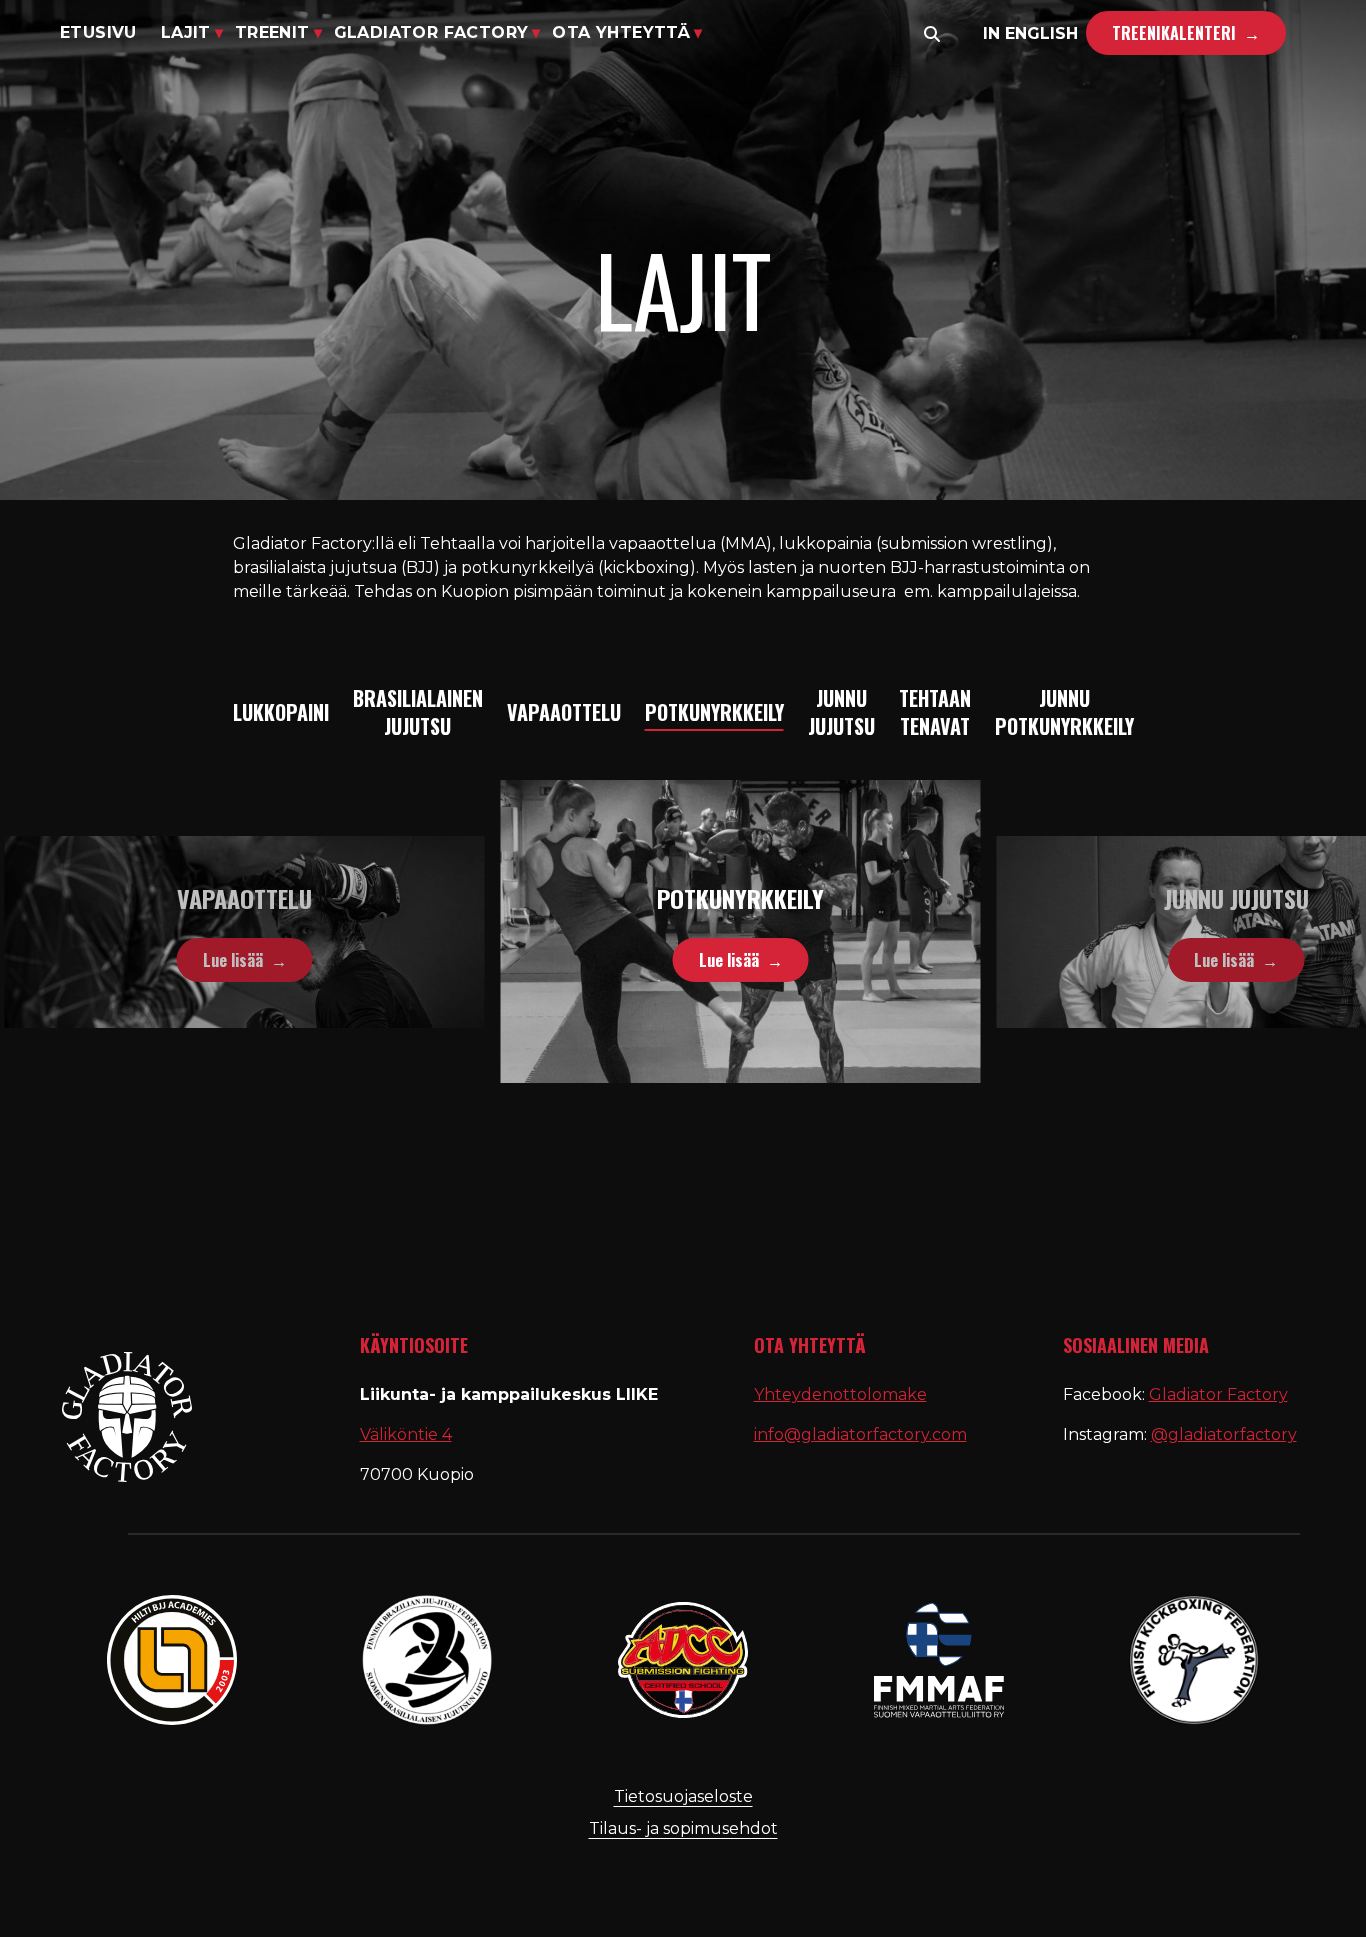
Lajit (186, 32)
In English (1030, 33)
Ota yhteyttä (621, 32)
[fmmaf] (939, 1660)
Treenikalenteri (1174, 33)
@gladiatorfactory (1224, 1434)
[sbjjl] (427, 1660)
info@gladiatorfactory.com (860, 1434)
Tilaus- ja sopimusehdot (683, 1828)
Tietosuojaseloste (683, 1796)
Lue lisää (175, 960)
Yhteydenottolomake (840, 1394)
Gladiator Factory (431, 32)
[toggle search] (932, 34)
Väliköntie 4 (406, 1434)
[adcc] (683, 1660)
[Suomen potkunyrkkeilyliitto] (1194, 1660)
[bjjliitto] (172, 1660)
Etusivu (98, 32)
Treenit (272, 32)
